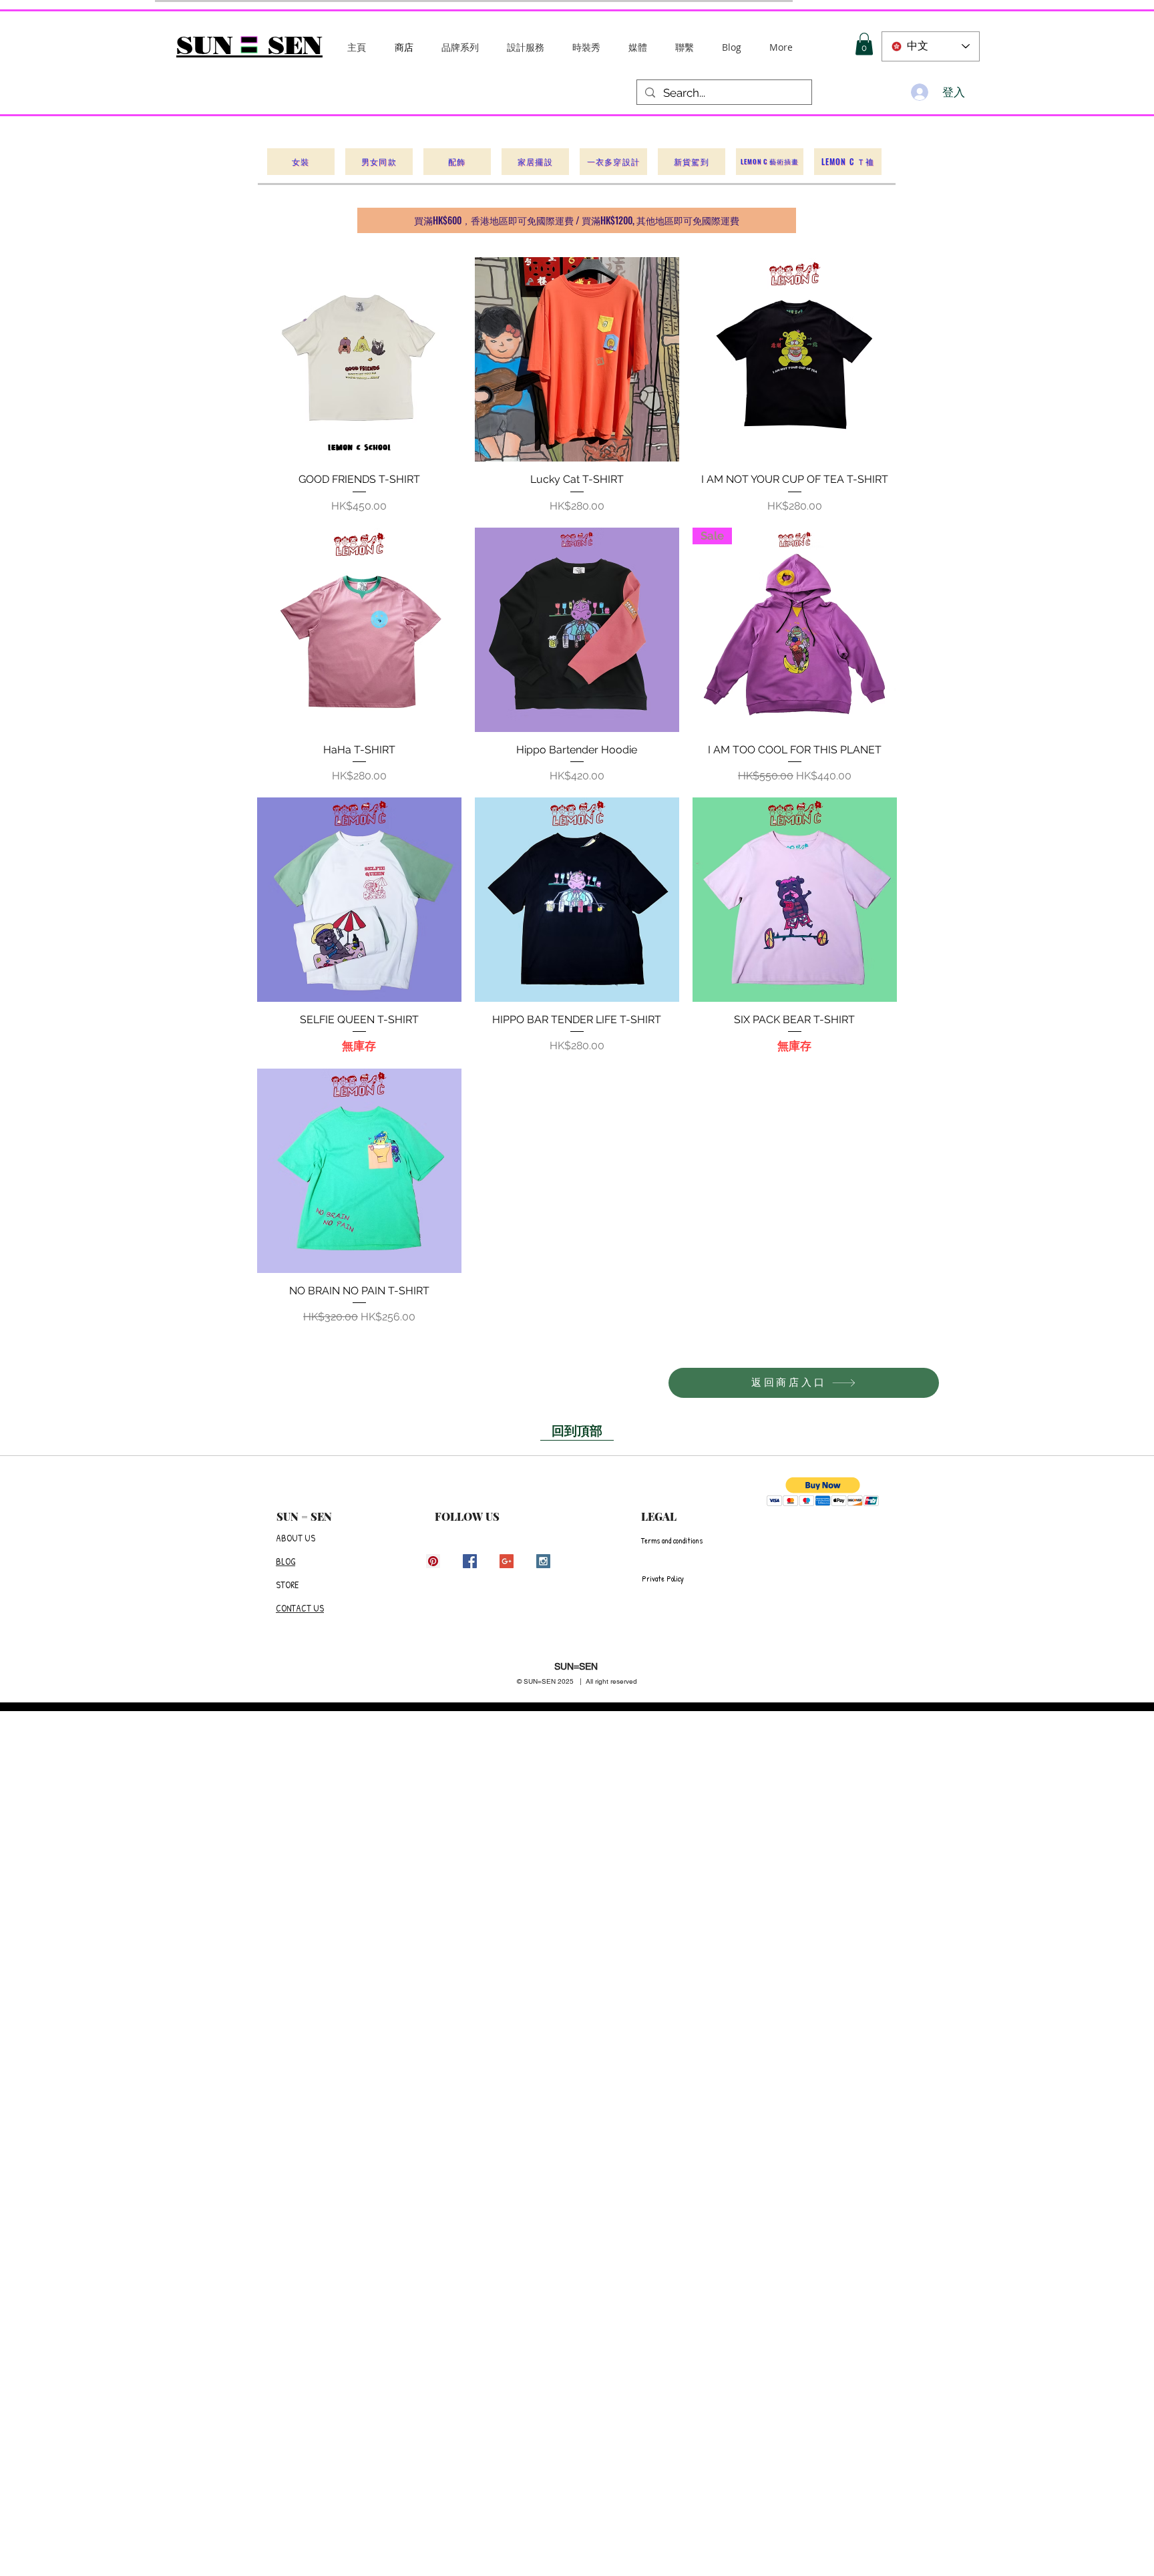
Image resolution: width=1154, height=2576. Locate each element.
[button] (460, 47)
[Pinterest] (433, 1561)
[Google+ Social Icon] (507, 1561)
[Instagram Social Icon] (543, 1561)
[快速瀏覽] (359, 359)
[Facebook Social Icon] (470, 1561)
